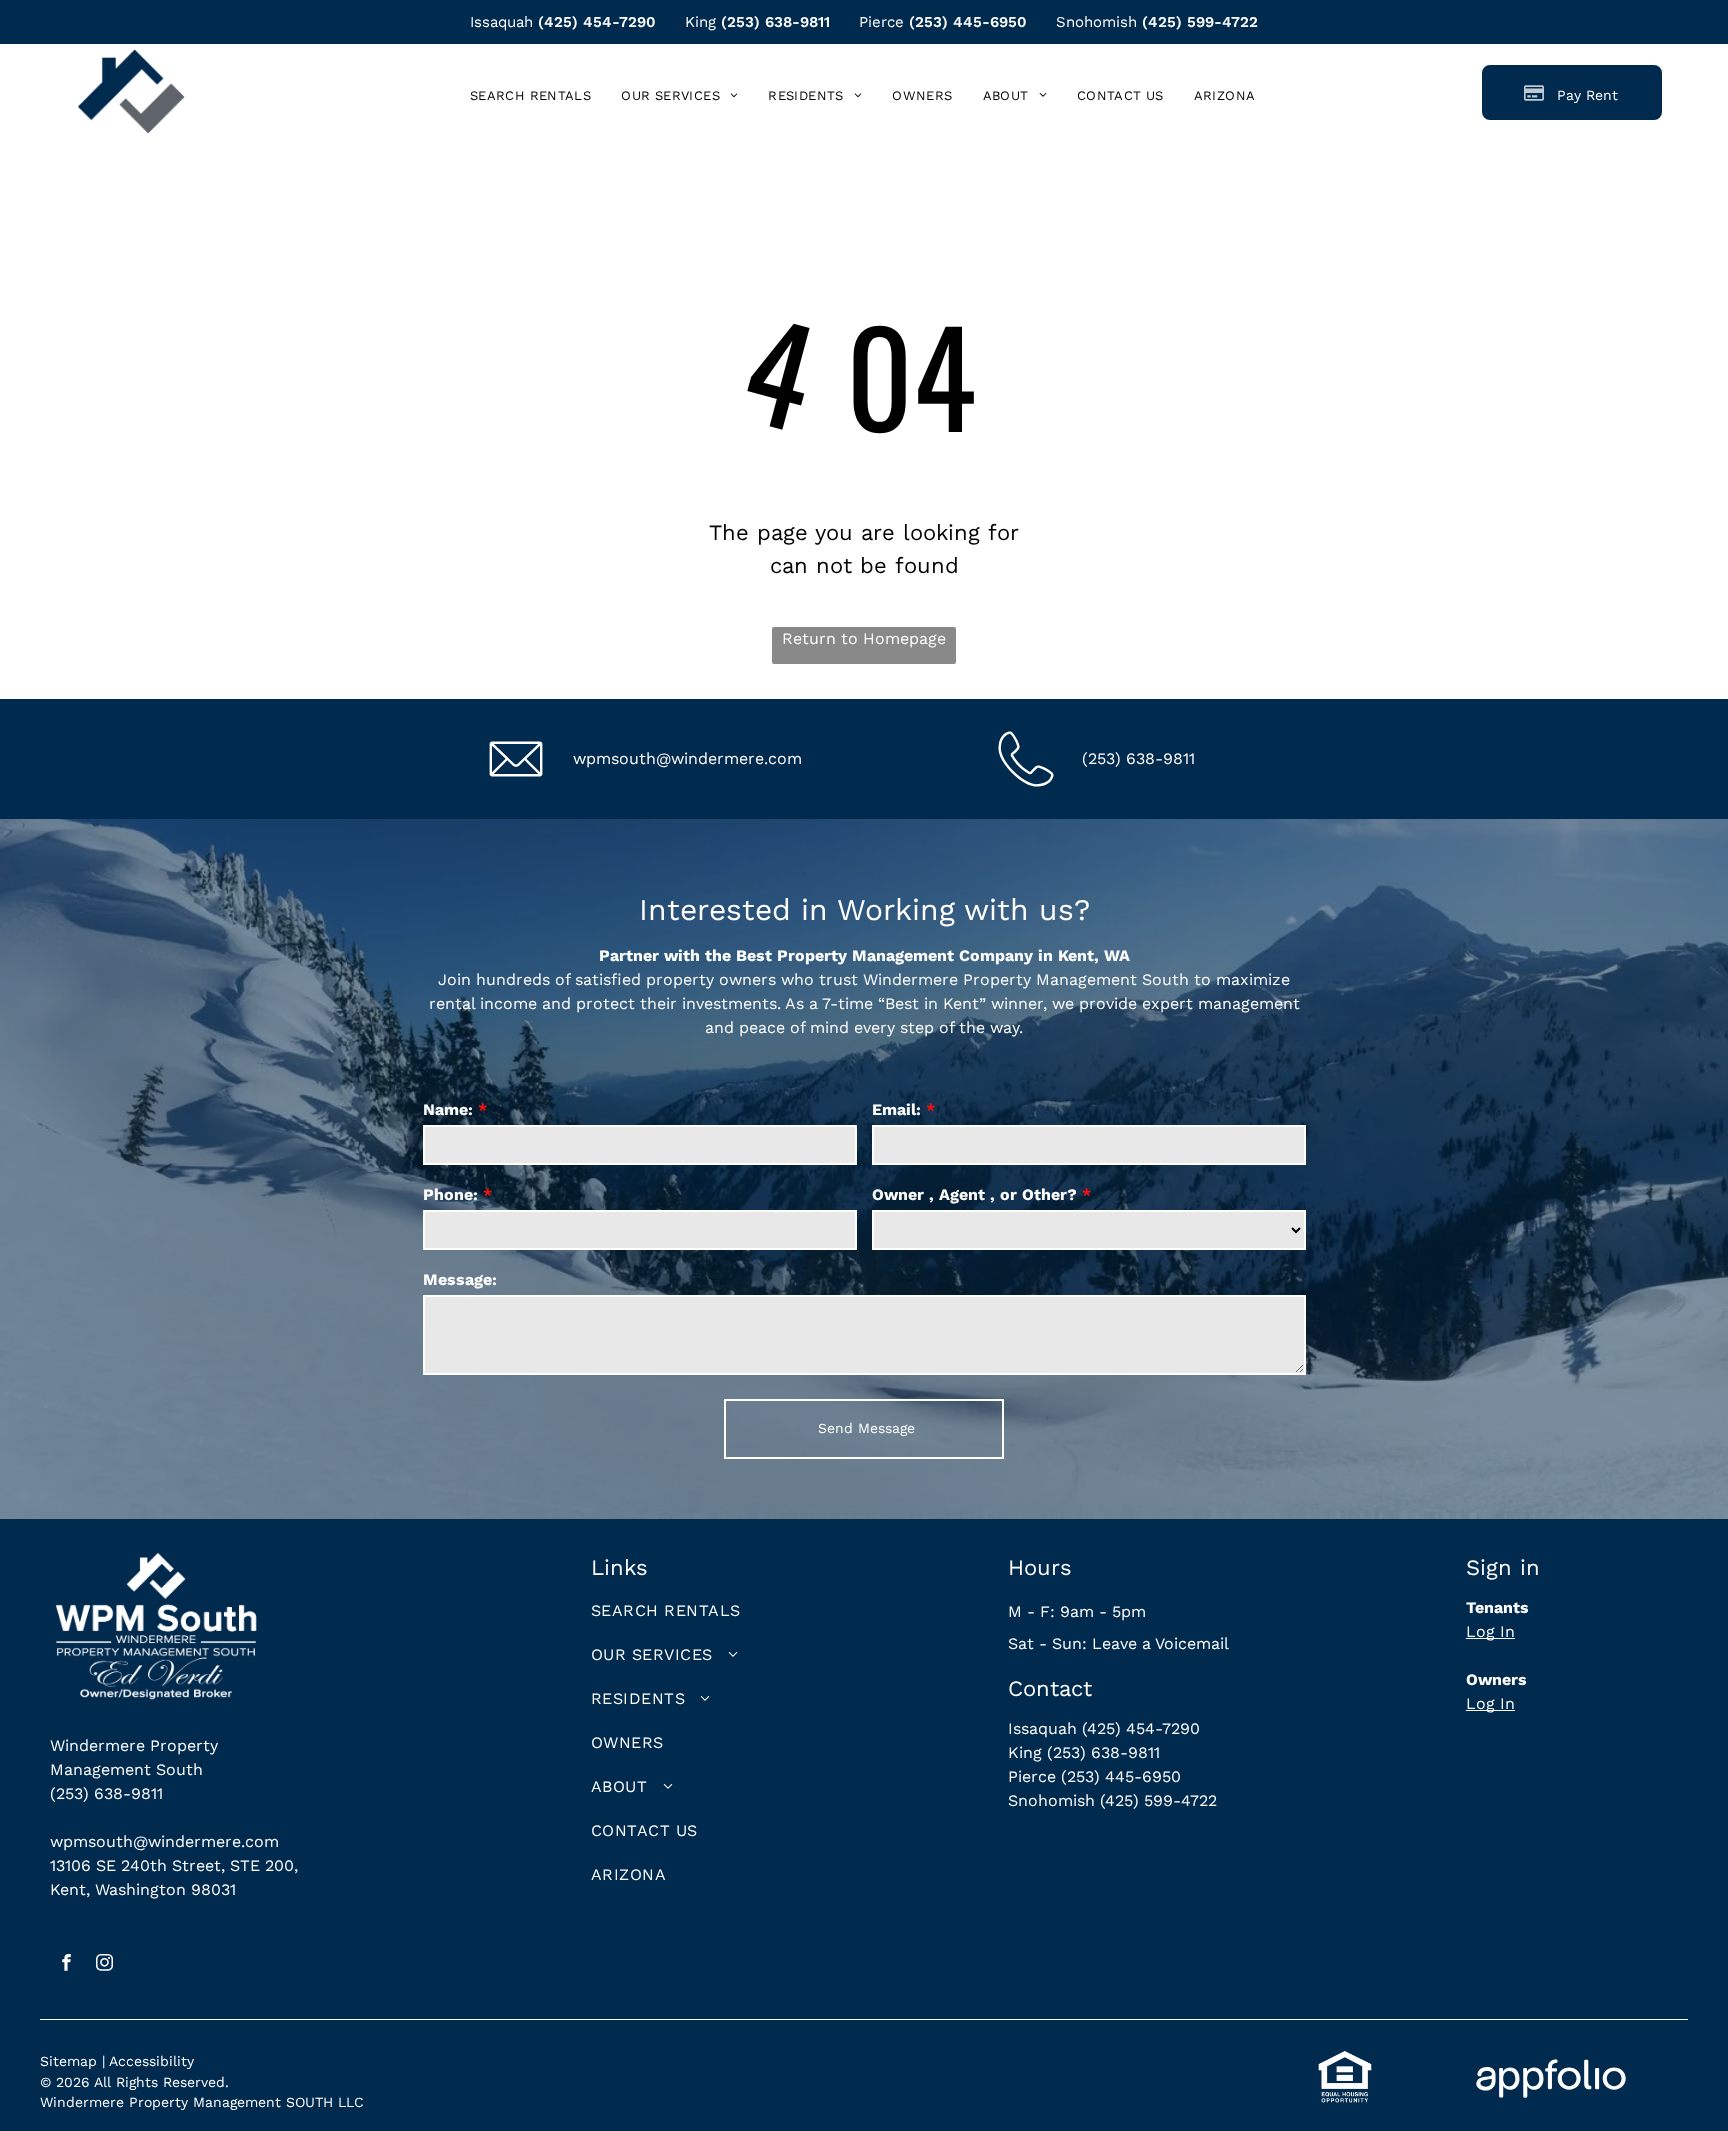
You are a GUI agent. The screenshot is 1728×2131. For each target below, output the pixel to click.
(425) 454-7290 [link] (597, 22)
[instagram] (104, 1965)
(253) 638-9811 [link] (775, 22)
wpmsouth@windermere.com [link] (687, 758)
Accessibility (151, 2061)
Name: (448, 1109)
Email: (896, 1109)
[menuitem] (530, 95)
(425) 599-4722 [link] (1200, 22)
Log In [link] (1490, 1631)
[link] (1225, 95)
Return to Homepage (864, 638)
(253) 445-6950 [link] (968, 22)
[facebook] (66, 1965)
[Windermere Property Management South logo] (131, 60)
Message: (460, 1279)
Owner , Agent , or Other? (974, 1194)
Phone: (450, 1194)
